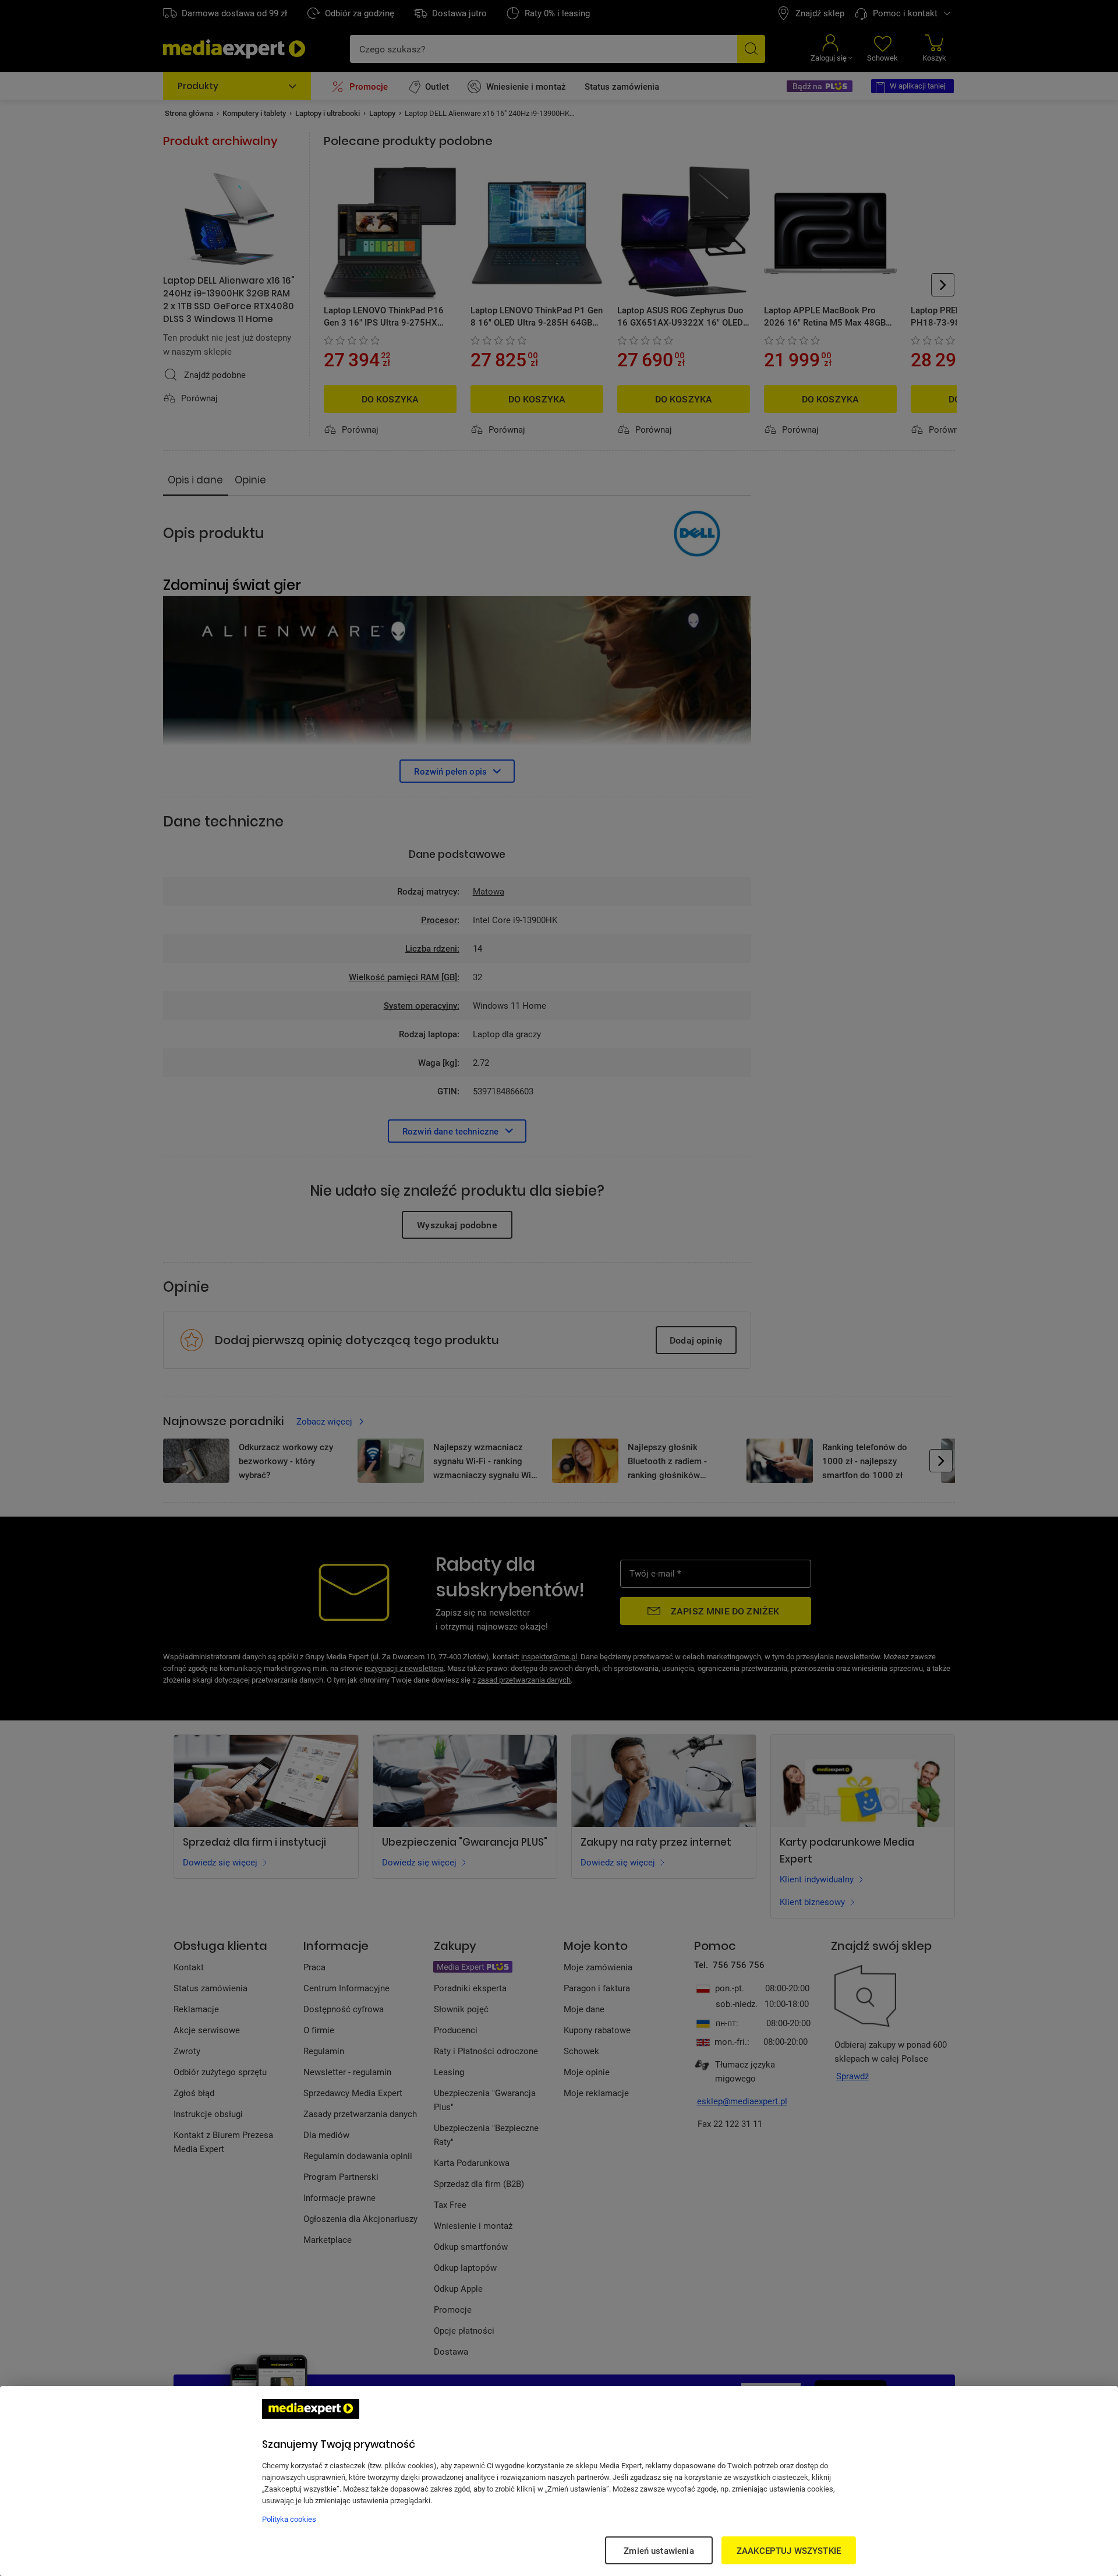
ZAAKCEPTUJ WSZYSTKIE (789, 2550)
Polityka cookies (289, 2519)
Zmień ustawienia (659, 2550)
